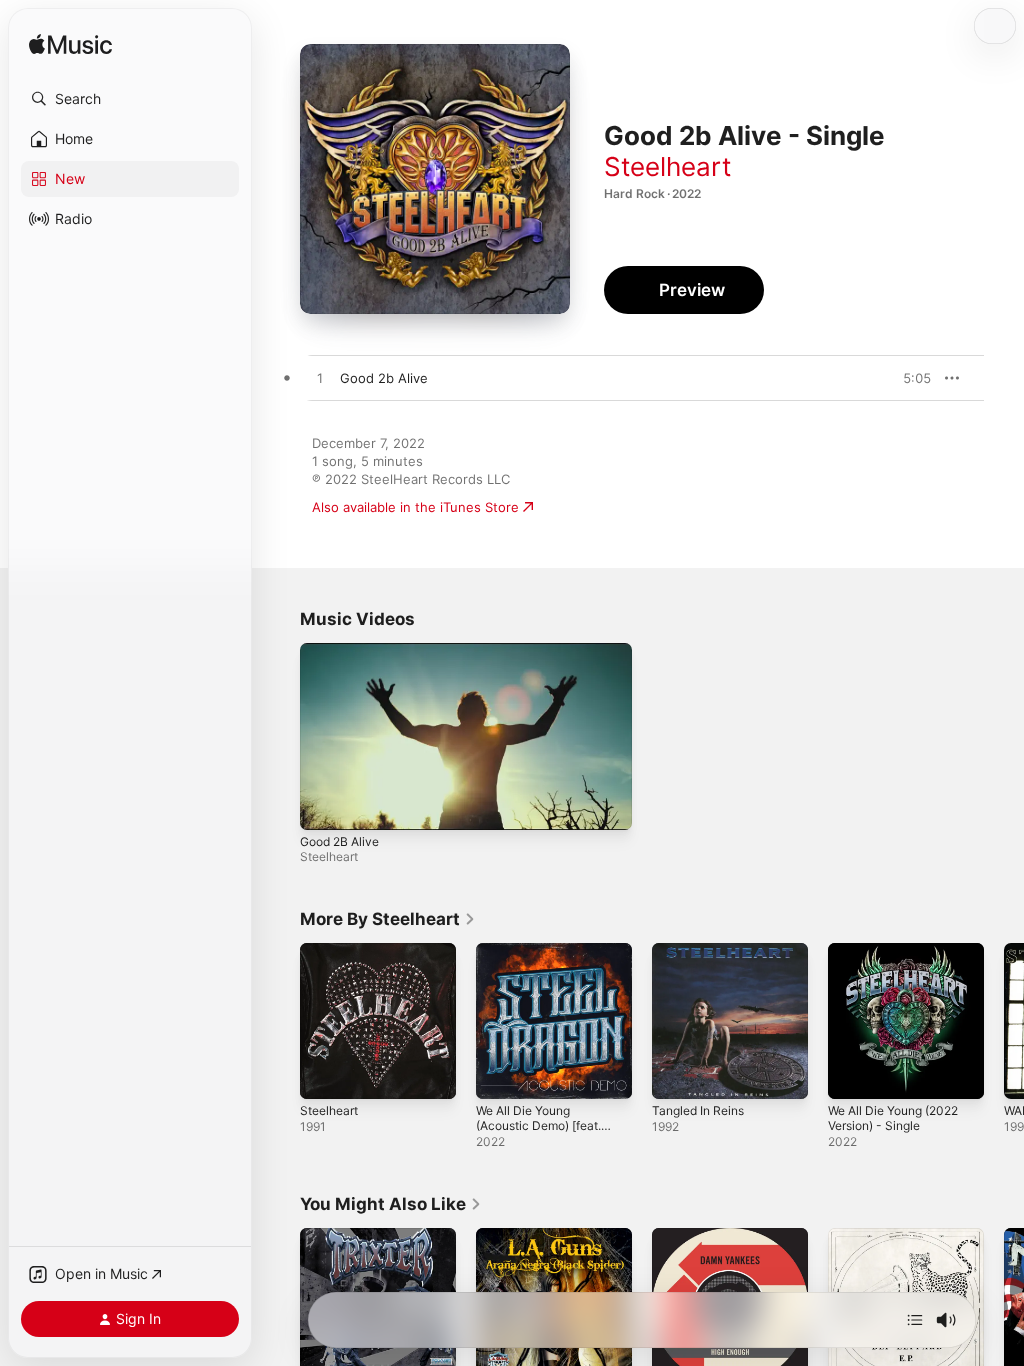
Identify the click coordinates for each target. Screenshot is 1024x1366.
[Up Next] (915, 1320)
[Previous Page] (280, 1021)
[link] (388, 919)
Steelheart (667, 166)
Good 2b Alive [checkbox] (384, 378)
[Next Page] (1004, 1021)
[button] (130, 99)
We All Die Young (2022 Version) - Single (893, 1118)
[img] (70, 45)
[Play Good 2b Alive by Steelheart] (320, 379)
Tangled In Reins (698, 1110)
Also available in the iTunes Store (415, 507)
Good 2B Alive (339, 841)
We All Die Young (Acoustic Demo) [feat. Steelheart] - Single (538, 1125)
